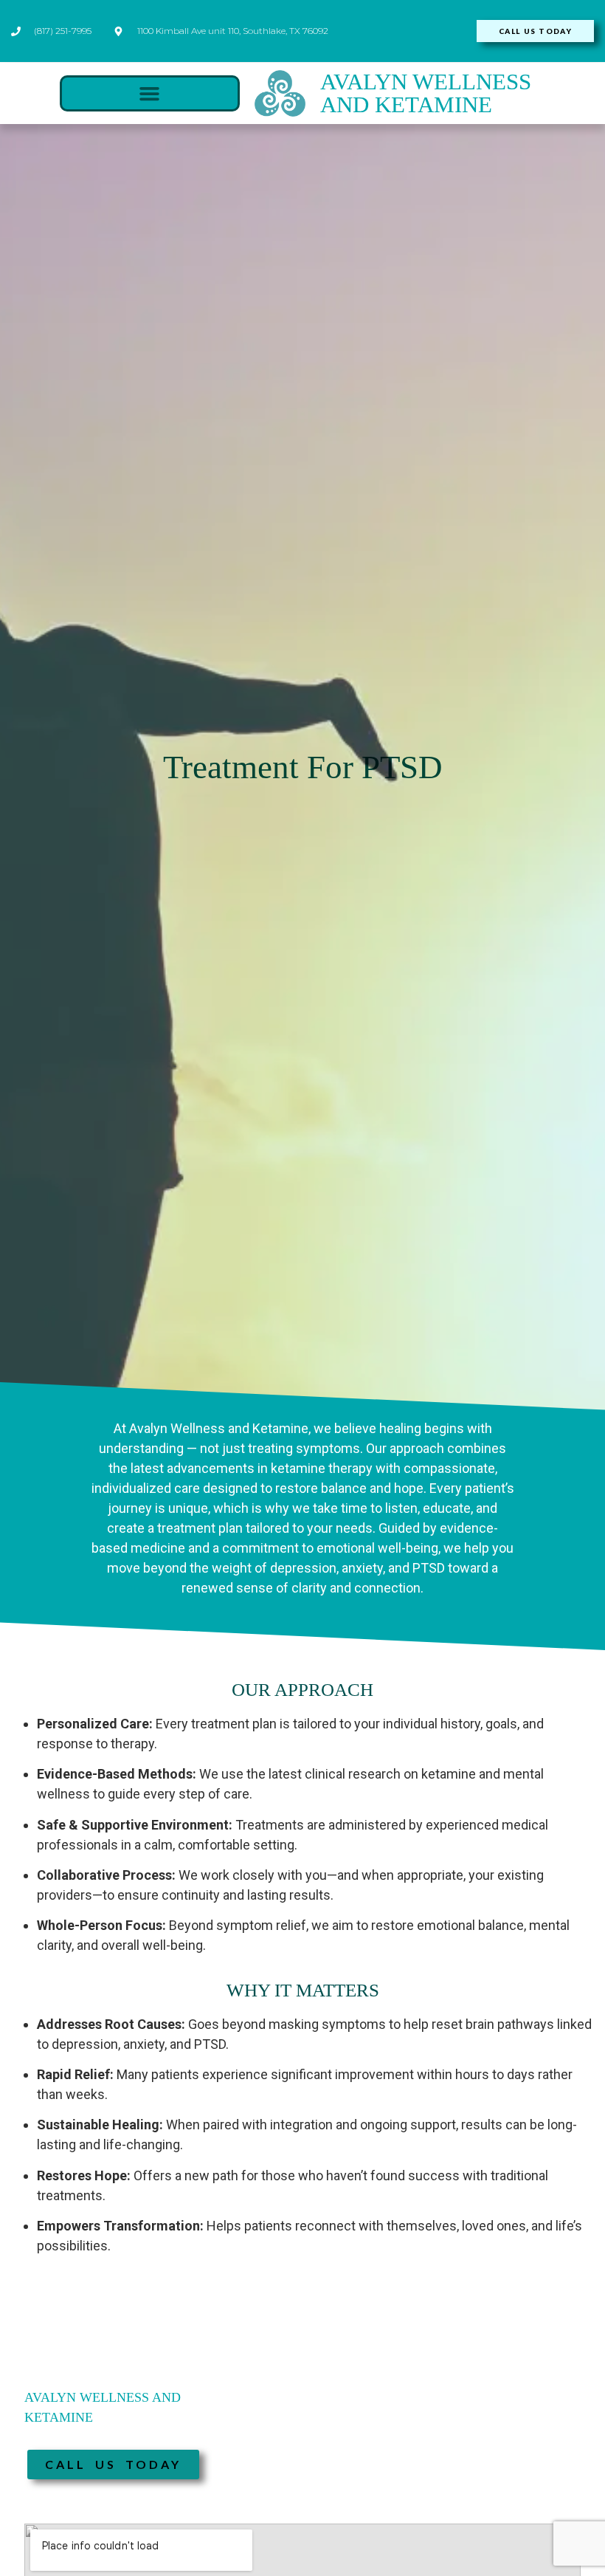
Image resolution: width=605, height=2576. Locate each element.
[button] (150, 94)
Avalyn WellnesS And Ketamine (426, 93)
